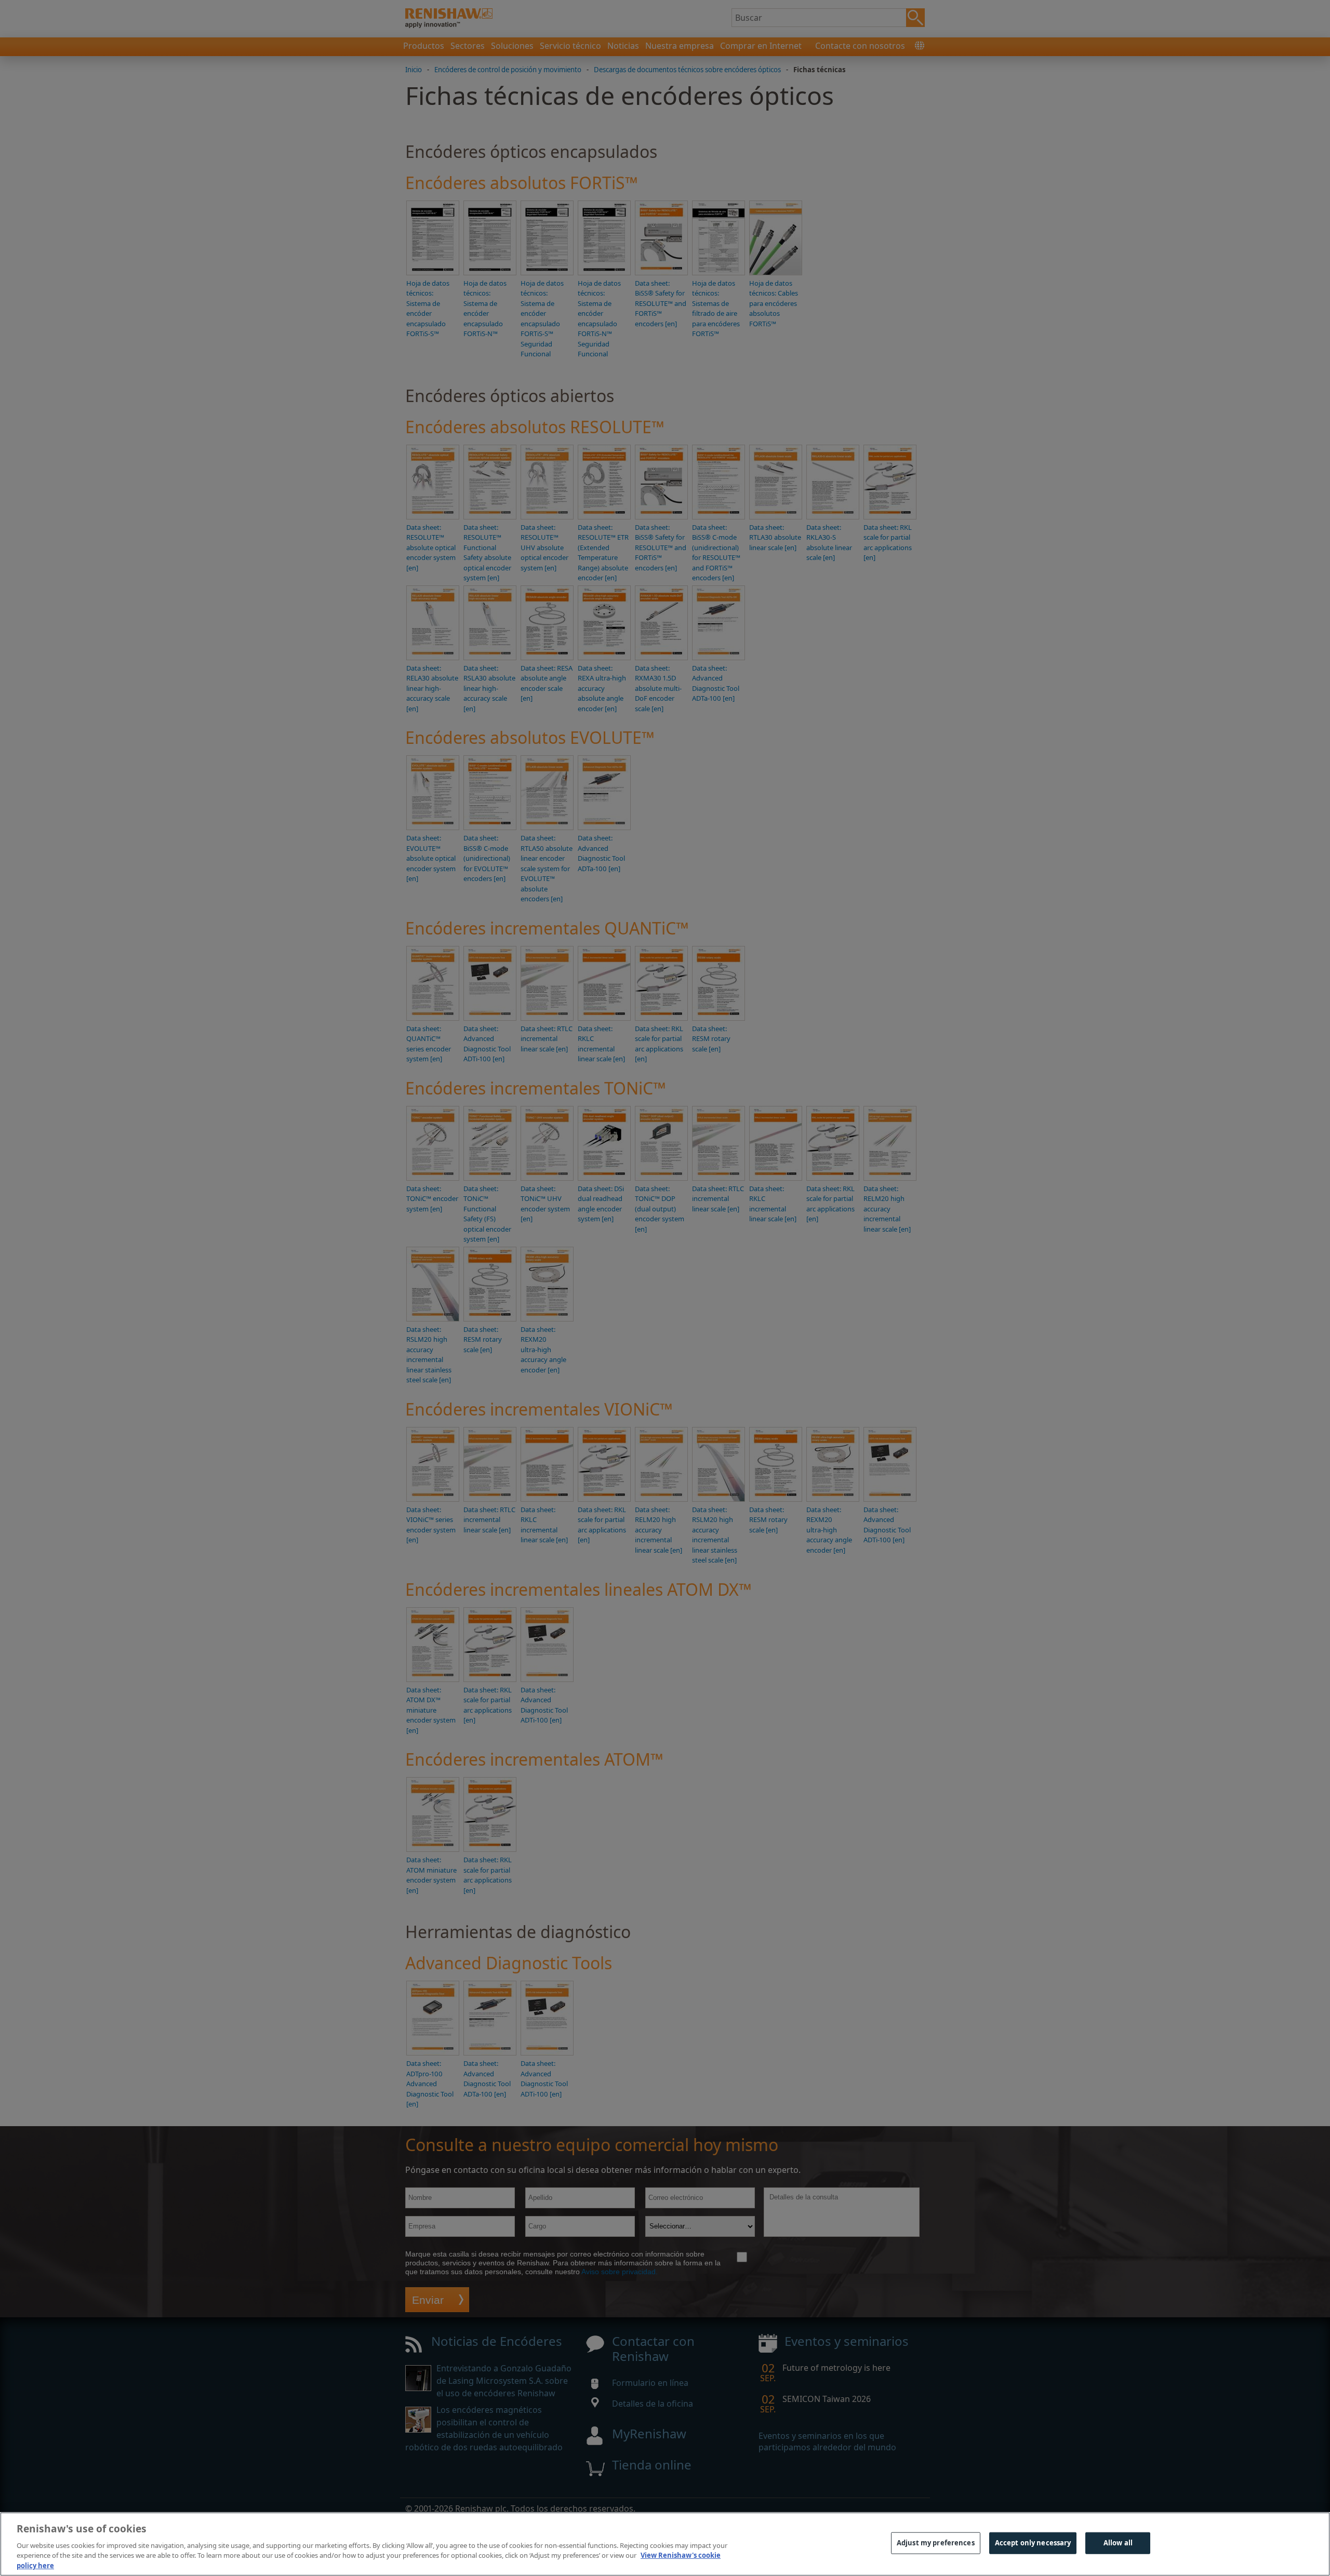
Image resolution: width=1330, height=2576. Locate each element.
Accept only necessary (1033, 2543)
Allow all (1118, 2543)
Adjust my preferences (936, 2543)
